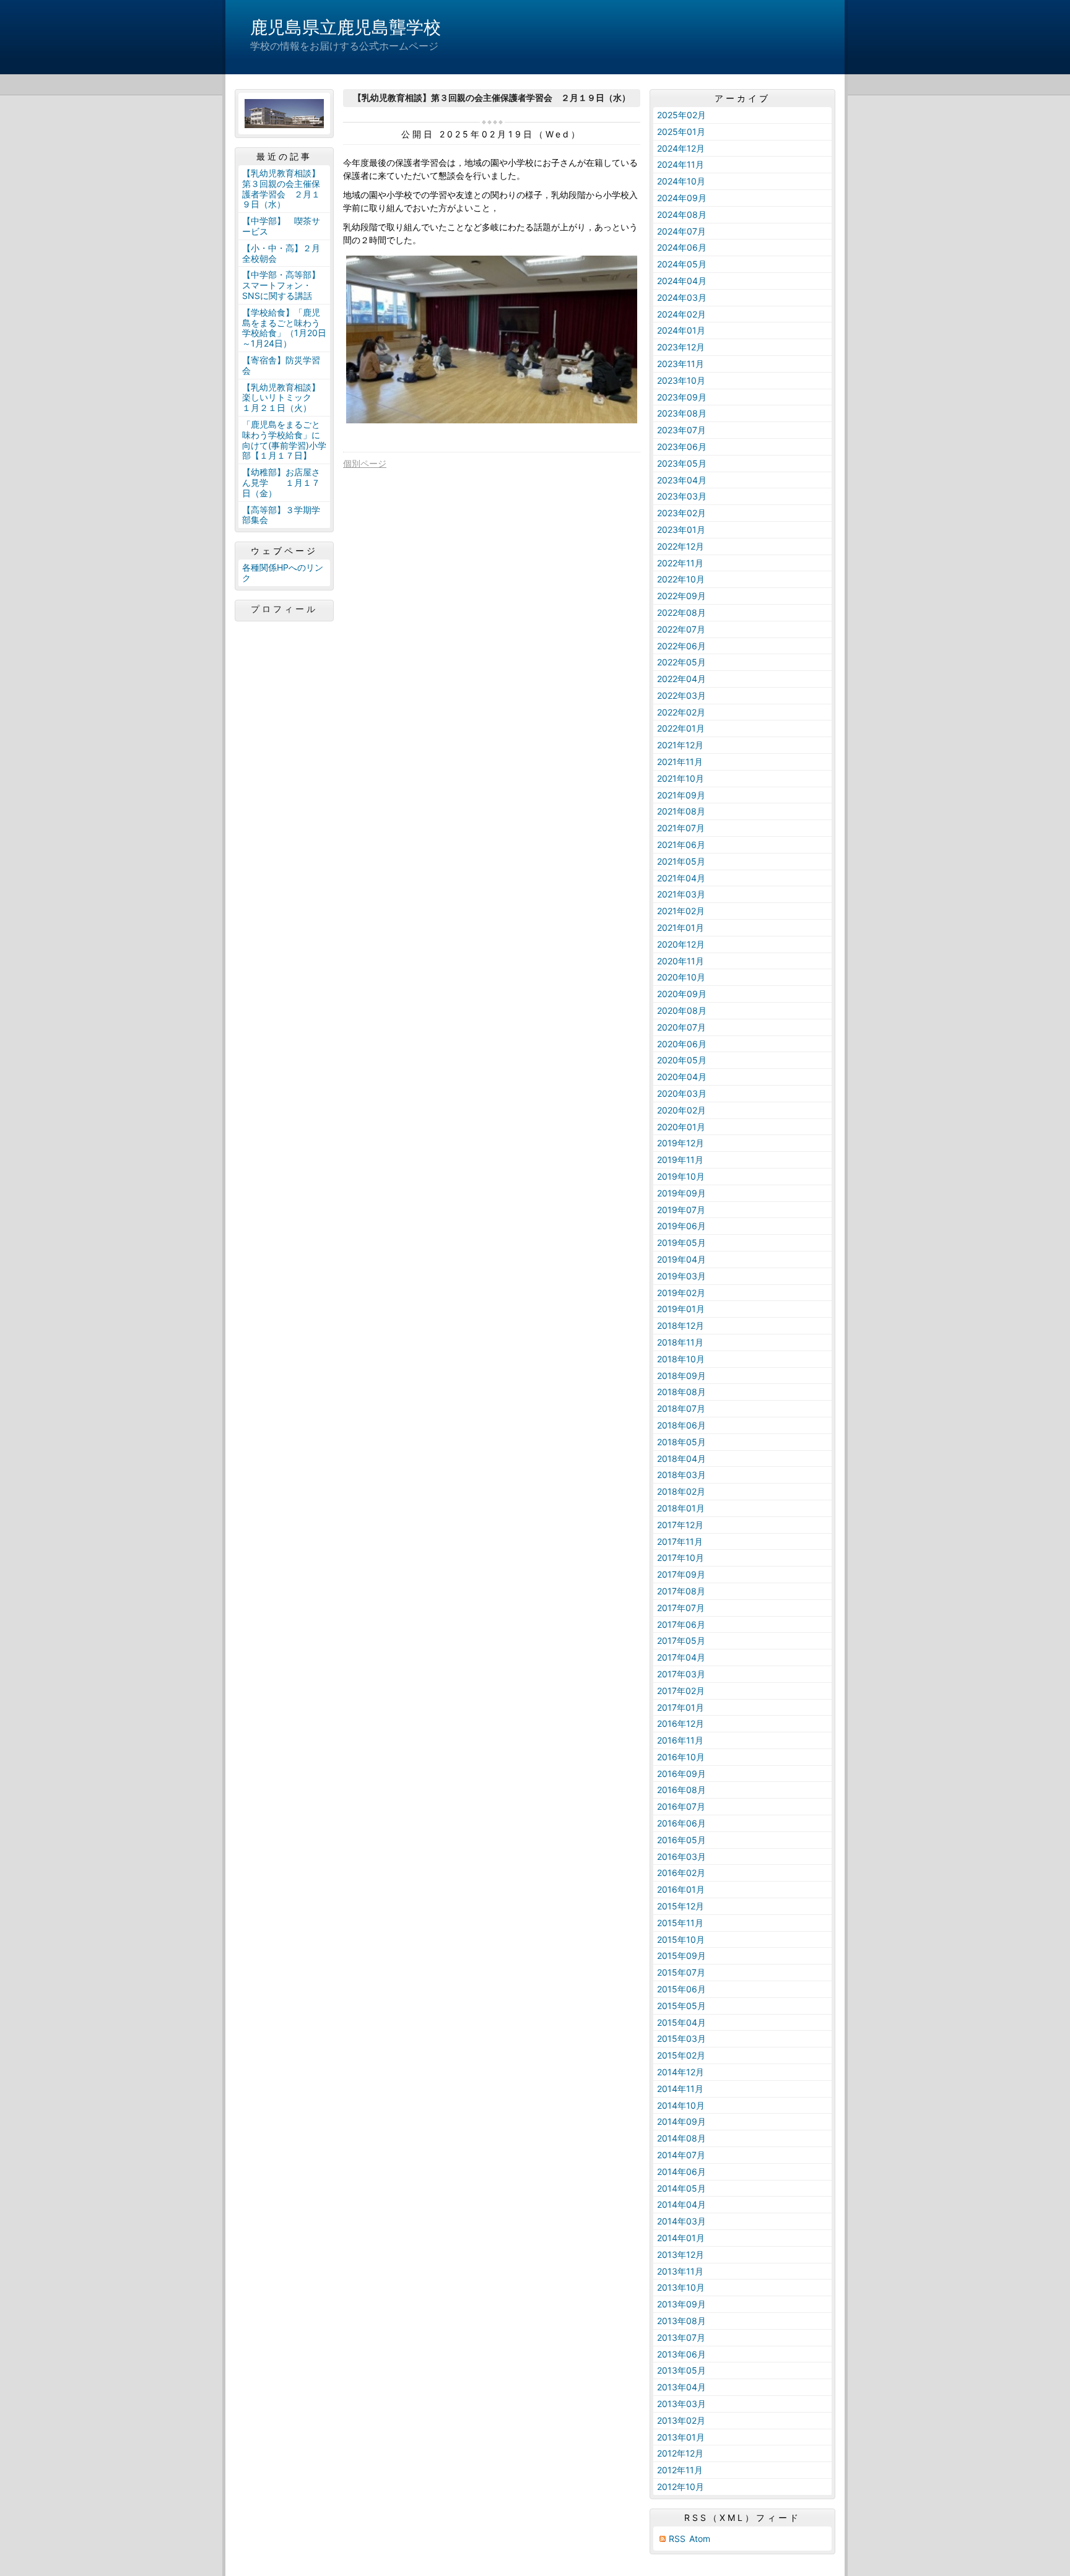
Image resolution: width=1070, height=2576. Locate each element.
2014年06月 (681, 2172)
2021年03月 (681, 894)
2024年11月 (681, 164)
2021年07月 (681, 828)
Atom (700, 2539)
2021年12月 (680, 745)
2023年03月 (682, 496)
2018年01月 (681, 1508)
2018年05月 (681, 1442)
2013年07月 (681, 2337)
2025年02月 (681, 115)
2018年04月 (681, 1459)
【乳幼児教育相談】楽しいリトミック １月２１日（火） (281, 398)
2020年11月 (681, 961)
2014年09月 (681, 2121)
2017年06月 (681, 1624)
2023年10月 (681, 380)
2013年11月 (680, 2271)
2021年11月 (680, 762)
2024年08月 (682, 214)
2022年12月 (681, 546)
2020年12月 (681, 944)
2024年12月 (681, 148)
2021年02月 (681, 911)
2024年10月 (681, 181)
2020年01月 (681, 1127)
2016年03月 (681, 1856)
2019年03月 (681, 1276)
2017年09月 (681, 1574)
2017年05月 (681, 1640)
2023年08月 (682, 413)
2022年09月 (681, 596)
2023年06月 (682, 447)
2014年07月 (681, 2155)
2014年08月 (681, 2138)
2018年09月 (681, 1376)
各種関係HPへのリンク (283, 573)
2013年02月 (681, 2420)
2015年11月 (680, 1923)
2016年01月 (681, 1889)
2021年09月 (681, 795)
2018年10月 (681, 1359)
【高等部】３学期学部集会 (281, 515)
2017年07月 (681, 1608)
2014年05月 (681, 2188)
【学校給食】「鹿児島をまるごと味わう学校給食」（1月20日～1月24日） (284, 328)
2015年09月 (681, 1956)
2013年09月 (681, 2304)
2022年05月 (681, 662)
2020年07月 (681, 1027)
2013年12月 (681, 2254)
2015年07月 (681, 1972)
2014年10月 (681, 2105)
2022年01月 (681, 728)
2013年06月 (681, 2354)
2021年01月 (681, 927)
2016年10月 (681, 1757)
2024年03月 (682, 297)
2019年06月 (681, 1226)
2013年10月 (681, 2287)
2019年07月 (681, 1210)
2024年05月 (682, 264)
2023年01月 (681, 529)
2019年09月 (681, 1193)
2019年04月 (681, 1259)
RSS (677, 2539)
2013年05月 (681, 2370)
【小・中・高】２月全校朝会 (281, 253)
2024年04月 (682, 281)
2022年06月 (681, 646)
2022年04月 (681, 679)
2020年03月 (682, 1093)
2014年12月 (681, 2072)
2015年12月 (681, 1906)
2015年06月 (681, 1989)
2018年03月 (681, 1475)
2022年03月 (681, 695)
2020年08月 (682, 1010)
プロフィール (284, 609)
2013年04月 (681, 2387)
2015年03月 (681, 2038)
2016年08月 (681, 1790)
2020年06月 (682, 1044)
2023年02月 (681, 513)
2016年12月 (681, 1723)
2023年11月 (681, 364)
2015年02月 (681, 2055)
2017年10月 (681, 1558)
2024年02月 (681, 314)
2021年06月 (681, 845)
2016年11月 (680, 1740)
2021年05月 (681, 861)
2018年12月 (681, 1325)
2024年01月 (681, 330)
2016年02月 (681, 1873)
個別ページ (365, 463)
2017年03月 (681, 1674)
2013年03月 (681, 2404)
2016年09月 (681, 1774)
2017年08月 (681, 1591)
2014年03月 (681, 2221)
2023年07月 (681, 430)
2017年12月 (680, 1525)
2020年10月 (681, 977)
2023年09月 (682, 397)
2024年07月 (681, 231)
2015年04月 (681, 2022)
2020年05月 (682, 1060)
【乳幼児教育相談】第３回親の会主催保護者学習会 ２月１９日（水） (281, 188)
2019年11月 (680, 1160)
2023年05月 (682, 463)
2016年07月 (681, 1806)
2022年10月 (681, 579)
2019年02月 (681, 1293)
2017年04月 (681, 1657)
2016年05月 (681, 1840)
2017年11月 (680, 1541)
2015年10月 (681, 1939)
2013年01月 (681, 2437)
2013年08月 (681, 2321)
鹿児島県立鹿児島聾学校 (346, 27)
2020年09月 (682, 994)
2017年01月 (681, 1707)
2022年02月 (681, 712)
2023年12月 (681, 347)
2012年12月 (680, 2453)
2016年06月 (681, 1823)
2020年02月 (681, 1110)
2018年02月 (681, 1491)
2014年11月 (680, 2089)
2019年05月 (681, 1243)
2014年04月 (681, 2204)
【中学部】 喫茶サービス (281, 226)
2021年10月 (681, 778)
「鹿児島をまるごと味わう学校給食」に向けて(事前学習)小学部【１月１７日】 (284, 440)
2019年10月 (681, 1176)
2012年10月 (681, 2487)
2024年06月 (682, 247)
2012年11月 (680, 2470)
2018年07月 (681, 1408)
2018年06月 (681, 1425)
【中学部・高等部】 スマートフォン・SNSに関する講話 (285, 285)
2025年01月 (681, 132)
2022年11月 (680, 563)
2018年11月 (680, 1342)
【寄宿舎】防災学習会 (281, 365)
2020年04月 (682, 1077)
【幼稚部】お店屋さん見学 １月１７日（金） (281, 482)
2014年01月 (681, 2238)
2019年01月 (681, 1309)
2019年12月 (681, 1143)
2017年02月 (681, 1691)
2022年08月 (681, 612)
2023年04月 (682, 480)
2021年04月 (681, 878)
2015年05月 (681, 2006)
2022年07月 (681, 629)
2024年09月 (682, 198)
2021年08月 (681, 811)
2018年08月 (681, 1392)
